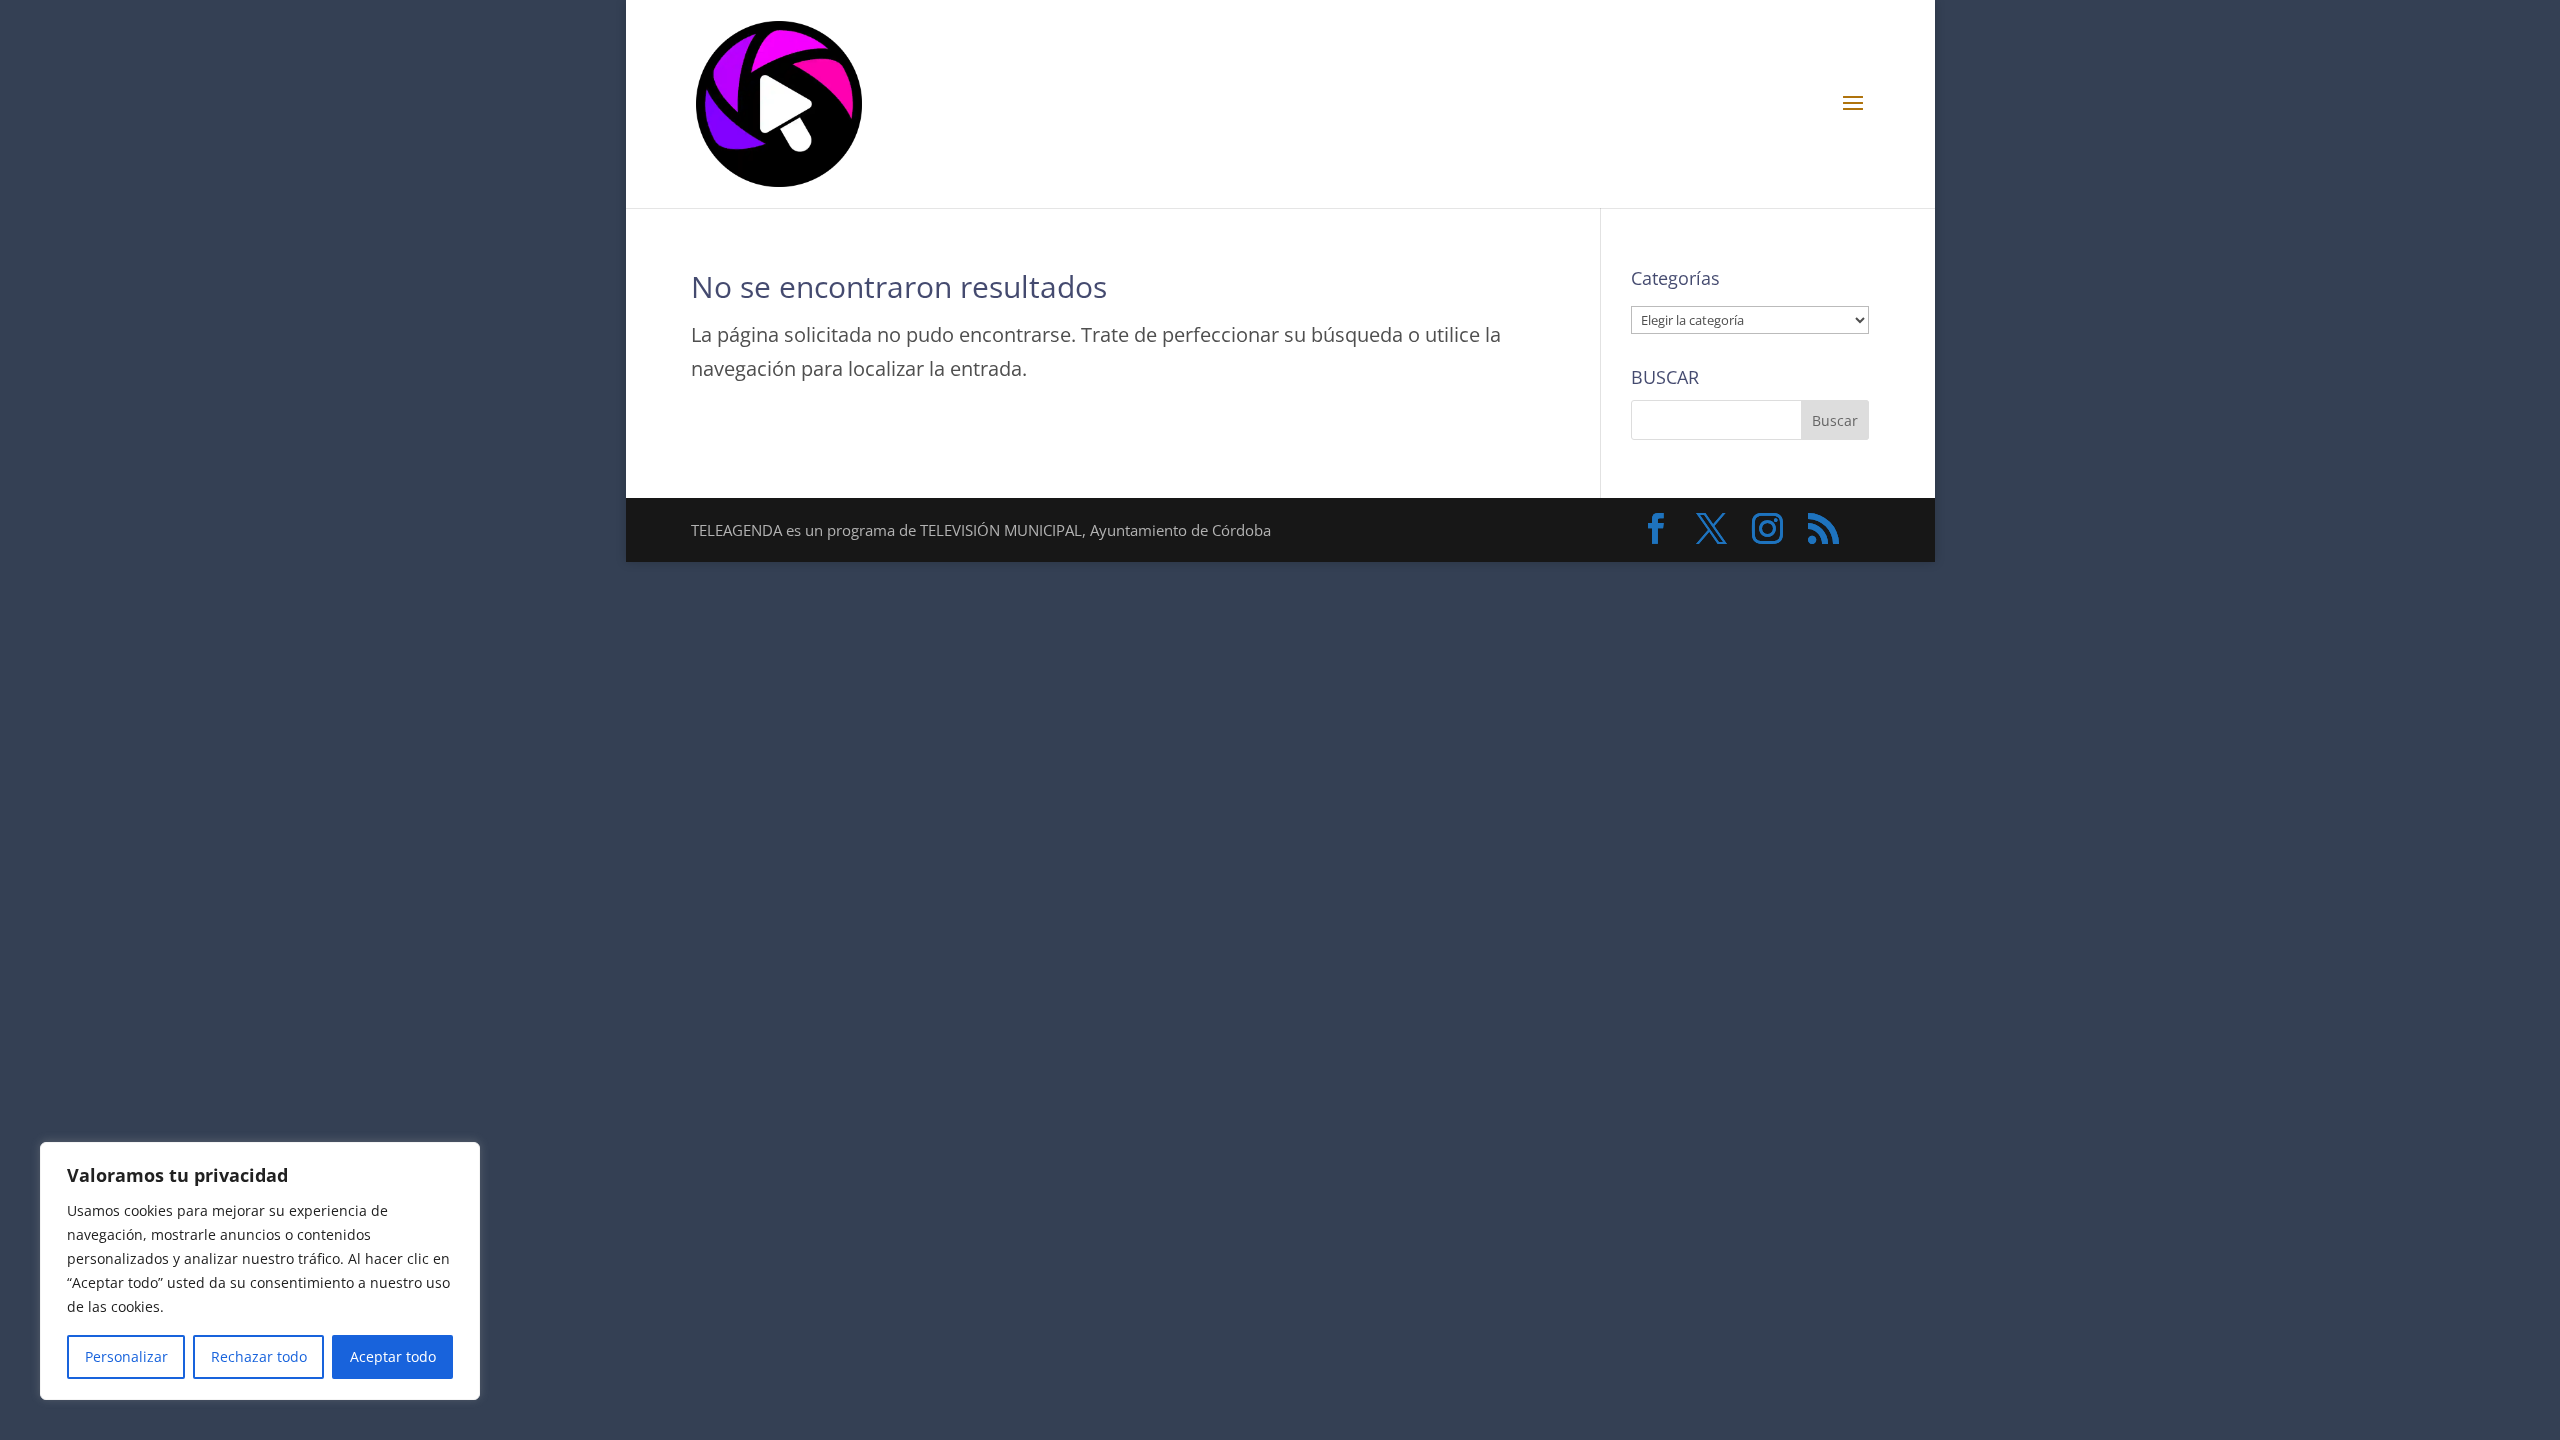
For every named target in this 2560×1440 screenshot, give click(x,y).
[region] (260, 1271)
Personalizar (126, 1356)
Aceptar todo (393, 1356)
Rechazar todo (259, 1356)
